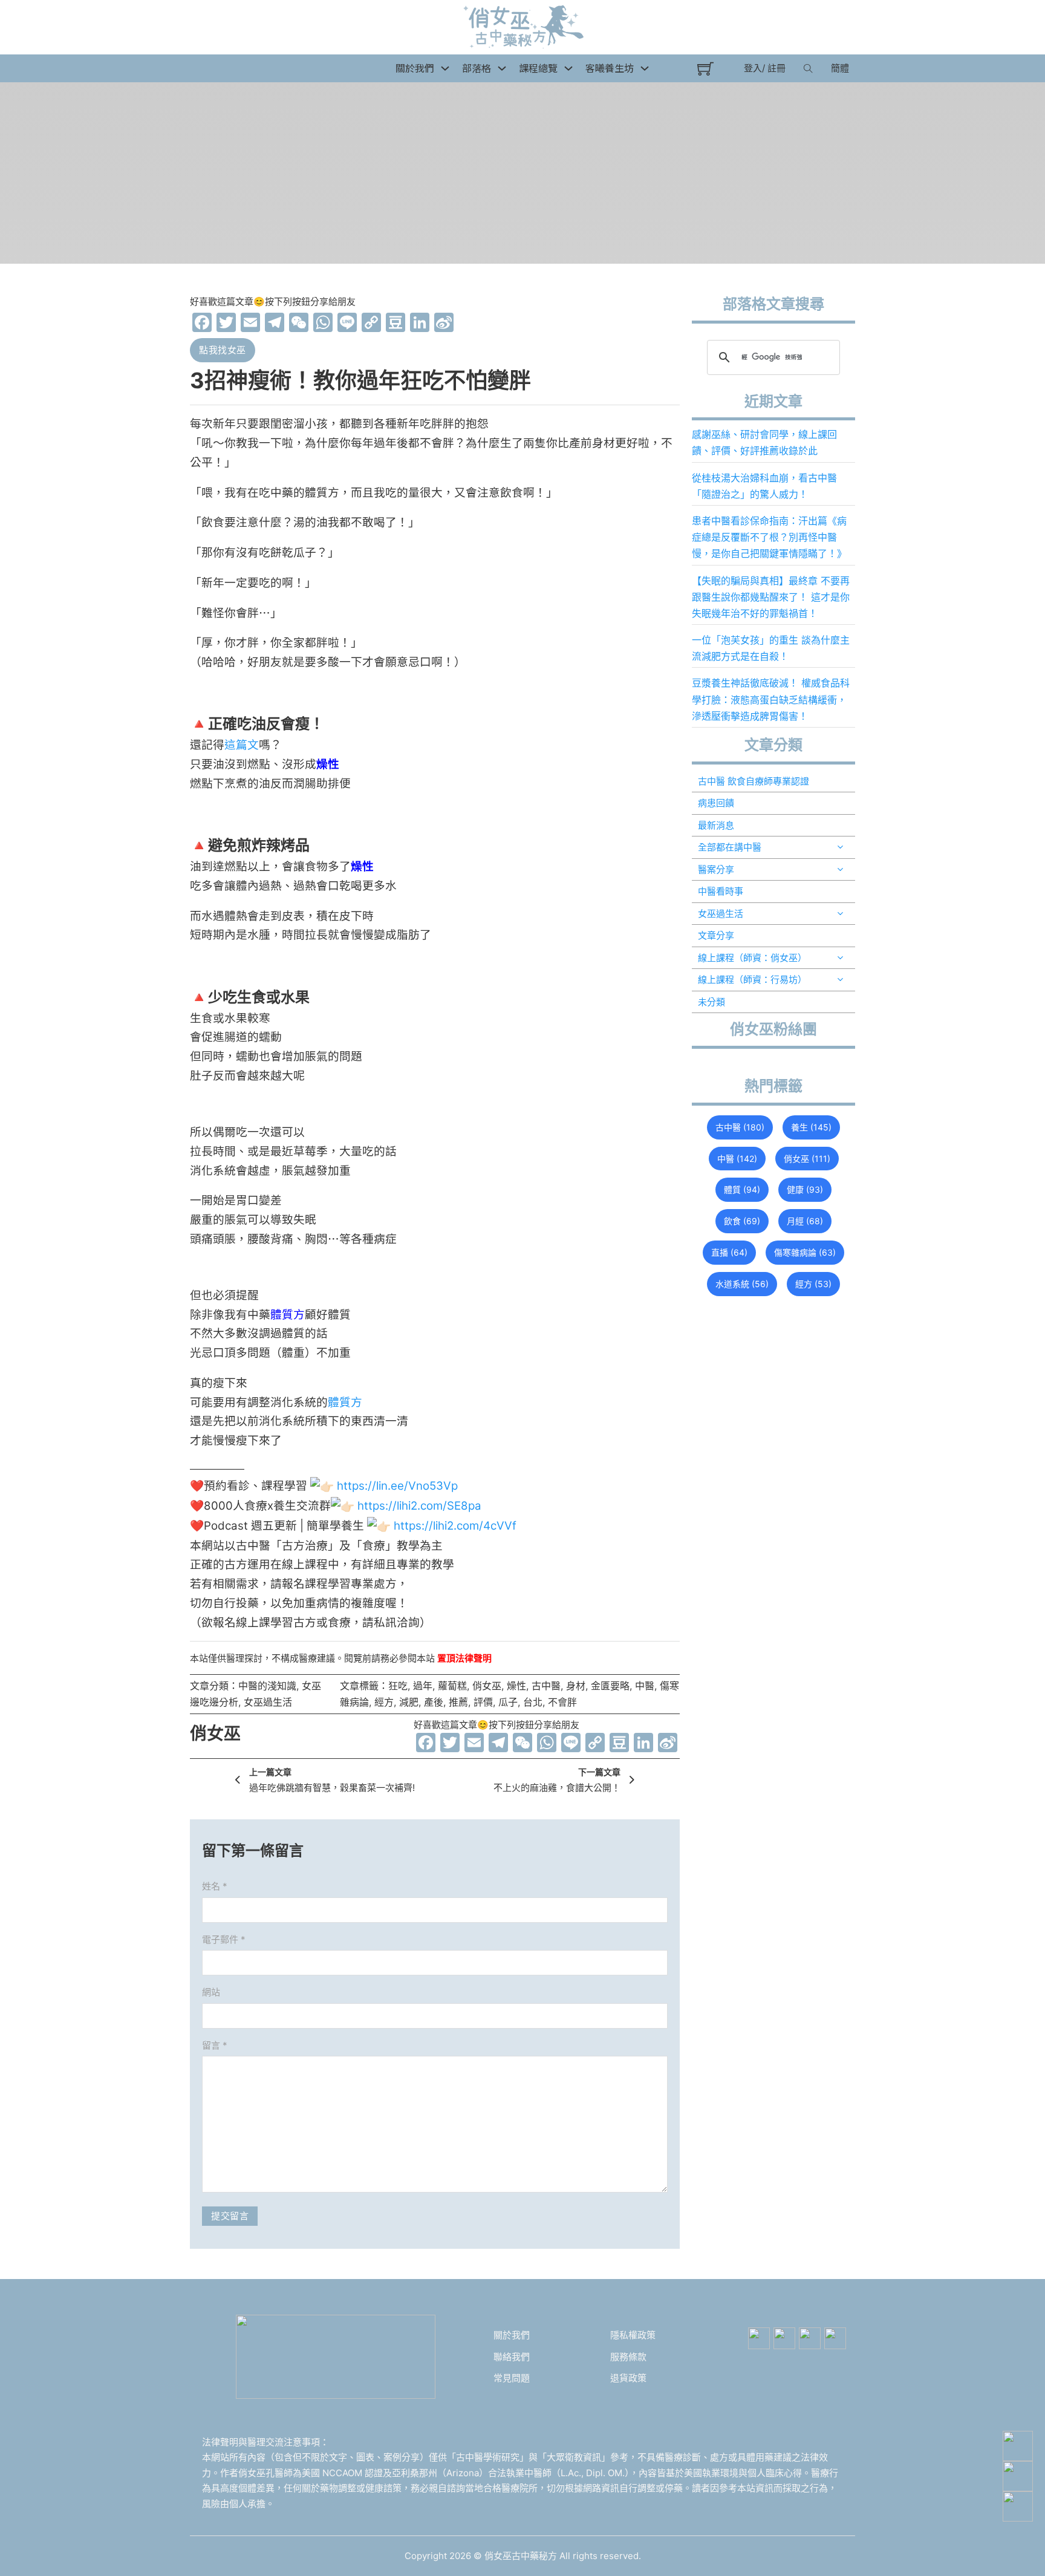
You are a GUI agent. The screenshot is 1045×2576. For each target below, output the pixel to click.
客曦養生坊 (610, 68)
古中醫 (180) (740, 1127)
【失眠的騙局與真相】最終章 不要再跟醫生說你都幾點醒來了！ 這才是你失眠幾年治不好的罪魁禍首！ (771, 597)
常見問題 (512, 2378)
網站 (211, 1992)
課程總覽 (538, 68)
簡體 (840, 68)
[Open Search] (808, 68)
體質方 (345, 1402)
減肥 (409, 1702)
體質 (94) (742, 1189)
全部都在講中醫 (730, 847)
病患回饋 (716, 803)
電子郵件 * (224, 1939)
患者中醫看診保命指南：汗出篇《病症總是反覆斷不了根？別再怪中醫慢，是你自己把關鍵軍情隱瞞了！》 (769, 537)
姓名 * (215, 1886)
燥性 (516, 1686)
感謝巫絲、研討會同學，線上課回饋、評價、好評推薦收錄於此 (764, 442)
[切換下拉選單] (445, 68)
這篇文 (242, 745)
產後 (434, 1702)
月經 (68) (805, 1221)
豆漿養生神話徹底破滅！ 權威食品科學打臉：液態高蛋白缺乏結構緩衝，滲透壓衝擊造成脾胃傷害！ (771, 699)
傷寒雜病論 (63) (805, 1252)
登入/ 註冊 (765, 68)
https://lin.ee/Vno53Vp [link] (397, 1486)
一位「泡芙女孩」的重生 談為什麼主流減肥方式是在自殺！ (771, 648)
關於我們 (512, 2335)
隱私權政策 (633, 2335)
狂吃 (398, 1686)
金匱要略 (610, 1686)
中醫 (645, 1686)
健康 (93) (805, 1189)
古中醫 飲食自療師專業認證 (754, 781)
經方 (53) (813, 1284)
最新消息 (716, 825)
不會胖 (562, 1702)
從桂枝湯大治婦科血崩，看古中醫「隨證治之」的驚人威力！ (764, 486)
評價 (483, 1702)
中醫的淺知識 (267, 1686)
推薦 (458, 1702)
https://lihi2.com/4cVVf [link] (455, 1526)
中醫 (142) (737, 1159)
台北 (533, 1702)
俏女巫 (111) (807, 1159)
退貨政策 (628, 2378)
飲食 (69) (742, 1221)
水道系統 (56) (742, 1284)
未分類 (711, 1002)
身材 (576, 1686)
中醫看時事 (721, 891)
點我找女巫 (223, 350)
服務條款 (628, 2357)
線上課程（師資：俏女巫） (752, 958)
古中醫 (546, 1686)
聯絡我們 (512, 2357)
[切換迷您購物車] (705, 69)
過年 (423, 1686)
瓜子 (508, 1702)
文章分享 (716, 935)
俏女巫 (487, 1686)
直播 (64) (729, 1252)
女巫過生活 (268, 1702)
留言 (215, 2045)
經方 (384, 1702)
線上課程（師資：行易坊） (752, 980)
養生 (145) (811, 1127)
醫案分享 (716, 869)
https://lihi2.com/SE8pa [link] (419, 1506)
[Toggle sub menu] (840, 847)
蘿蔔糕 (452, 1686)
